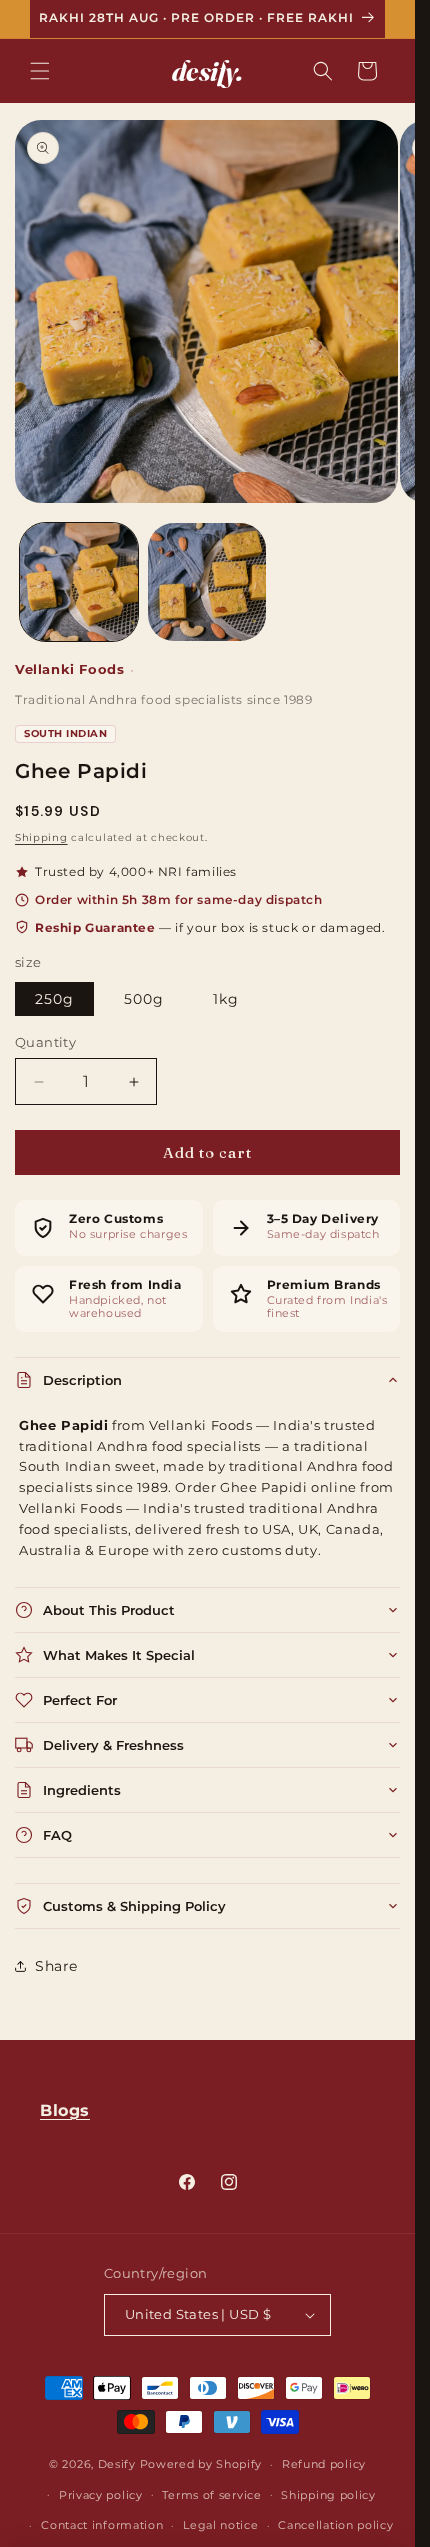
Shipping (41, 837)
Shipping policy (328, 2495)
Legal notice (220, 2525)
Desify (117, 2464)
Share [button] (56, 1966)
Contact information (102, 2525)
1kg (226, 999)
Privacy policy (101, 2495)
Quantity (45, 1042)
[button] (40, 71)
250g (54, 999)
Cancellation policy (335, 2525)
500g (144, 999)
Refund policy (324, 2464)
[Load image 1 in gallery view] (79, 582)
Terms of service (211, 2495)
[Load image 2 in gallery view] (207, 582)
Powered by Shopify (201, 2464)
